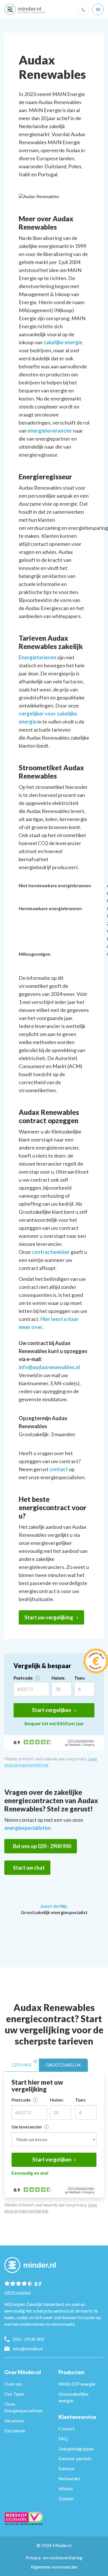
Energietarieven (38, 657)
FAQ (63, 2439)
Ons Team (14, 2394)
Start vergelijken (52, 1710)
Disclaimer (15, 2431)
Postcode (24, 1678)
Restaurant (69, 2478)
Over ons (13, 2384)
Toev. (80, 1678)
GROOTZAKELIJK (63, 2065)
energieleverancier (50, 431)
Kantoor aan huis (75, 2458)
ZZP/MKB (21, 2065)
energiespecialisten (27, 1828)
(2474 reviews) (18, 2292)
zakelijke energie (63, 342)
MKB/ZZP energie (77, 2384)
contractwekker (51, 1252)
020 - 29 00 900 (29, 2339)
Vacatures (14, 2420)
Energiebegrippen (76, 2449)
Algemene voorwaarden (54, 2567)
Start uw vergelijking (49, 1617)
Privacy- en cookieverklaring (54, 2558)
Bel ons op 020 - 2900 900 (42, 1846)
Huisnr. (58, 1678)
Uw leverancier (27, 2127)
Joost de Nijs (54, 1906)
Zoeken (66, 2498)
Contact (67, 2429)
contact (59, 1469)
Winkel (66, 2488)
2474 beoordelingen (81, 1741)
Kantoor (67, 2468)
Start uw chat (29, 1868)
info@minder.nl (28, 2349)
